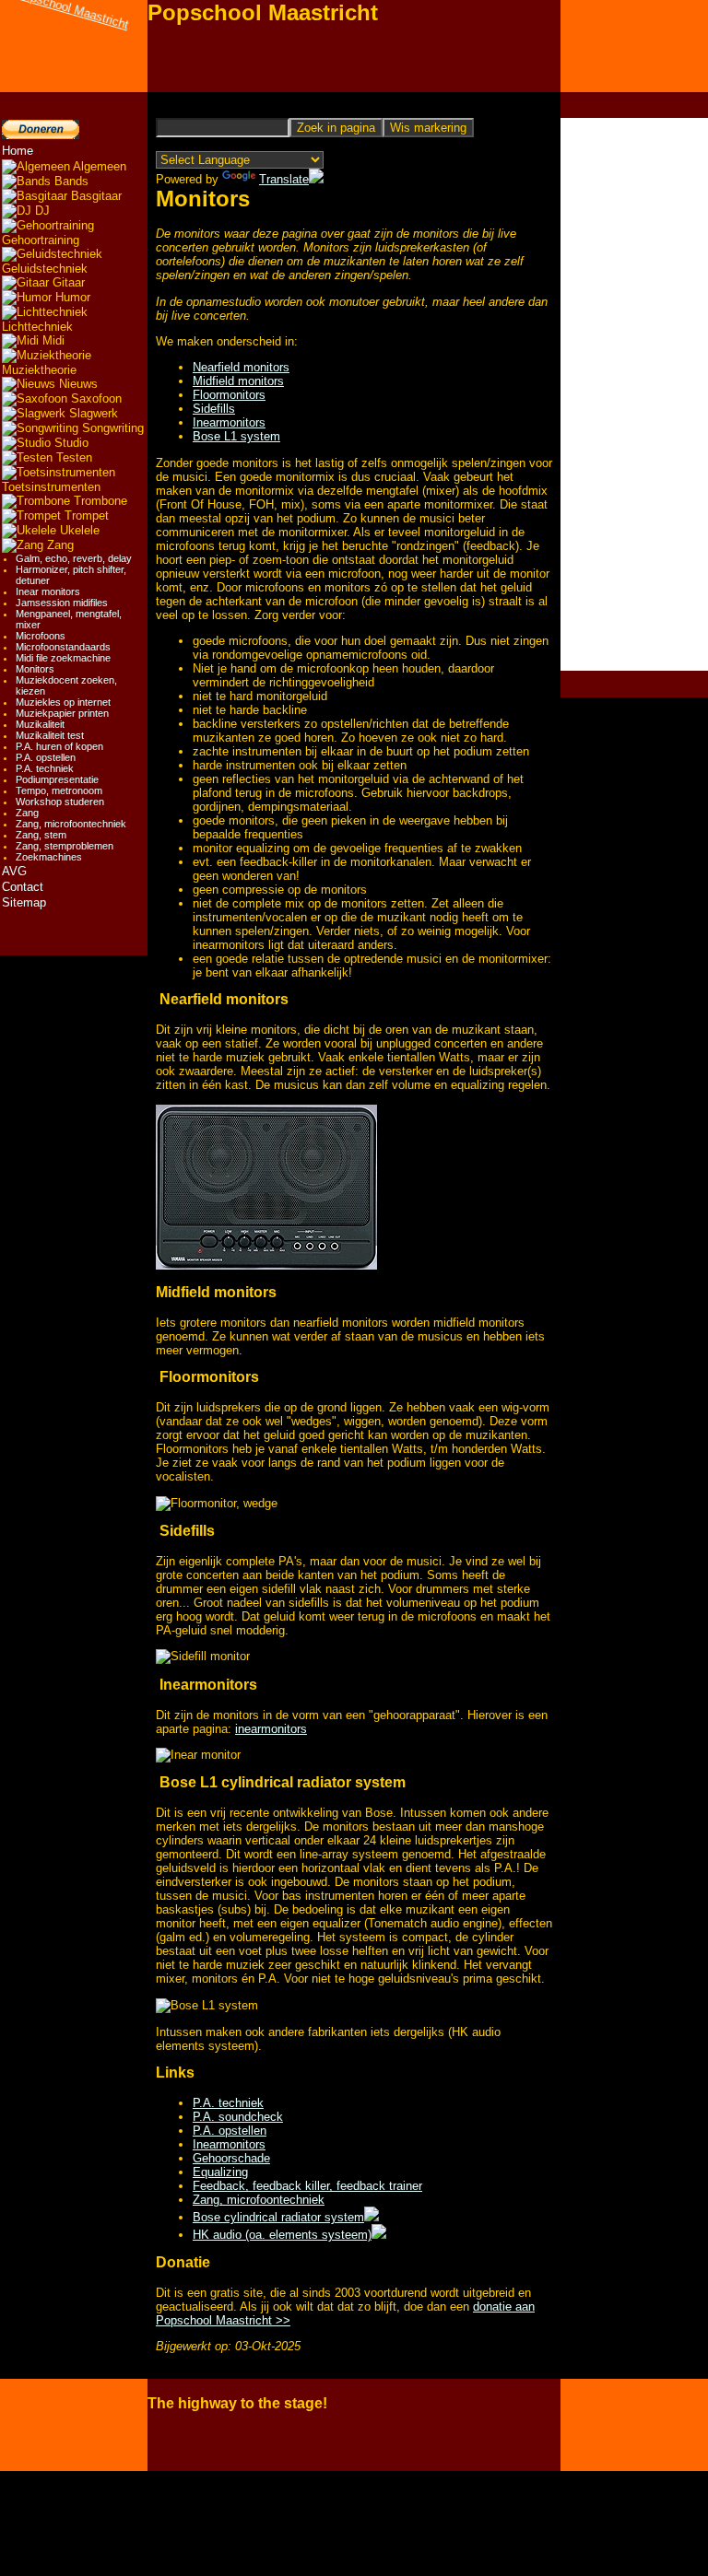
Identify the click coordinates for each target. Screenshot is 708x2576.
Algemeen (98, 166)
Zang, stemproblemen (65, 846)
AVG (14, 871)
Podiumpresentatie (57, 779)
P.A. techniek (45, 768)
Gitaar (67, 282)
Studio (70, 443)
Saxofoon (94, 398)
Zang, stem (41, 835)
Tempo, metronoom (59, 790)
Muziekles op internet (63, 702)
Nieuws (77, 384)
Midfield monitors (238, 381)
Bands (70, 181)
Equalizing (220, 2172)
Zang (59, 545)
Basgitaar (94, 196)
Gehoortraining (41, 240)
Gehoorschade (231, 2158)
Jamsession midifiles (62, 603)
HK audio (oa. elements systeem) (282, 2235)
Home (18, 151)
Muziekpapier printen (62, 713)
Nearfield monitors (241, 367)
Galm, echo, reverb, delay (74, 558)
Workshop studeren (60, 802)
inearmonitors (271, 1729)
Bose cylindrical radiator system (278, 2217)
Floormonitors (229, 395)
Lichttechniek (37, 327)
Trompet (85, 515)
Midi (52, 340)
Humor (71, 297)
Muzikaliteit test (50, 735)
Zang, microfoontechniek (71, 824)
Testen (72, 457)
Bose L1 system (236, 436)
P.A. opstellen (46, 757)
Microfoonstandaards (63, 647)
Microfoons (41, 636)
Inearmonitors (229, 422)
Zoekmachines (49, 857)
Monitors (35, 669)
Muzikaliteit (40, 724)
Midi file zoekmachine (63, 658)
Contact (23, 887)
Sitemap (24, 902)
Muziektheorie (39, 370)
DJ (41, 211)
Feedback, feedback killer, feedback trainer (307, 2186)
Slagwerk (92, 413)
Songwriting (111, 428)
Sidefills (214, 409)
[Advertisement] (634, 394)
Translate (284, 179)
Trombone (99, 501)
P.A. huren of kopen (59, 746)
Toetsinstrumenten (51, 487)
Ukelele (78, 530)
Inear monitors (48, 591)
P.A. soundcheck (238, 2117)
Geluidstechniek (45, 269)
